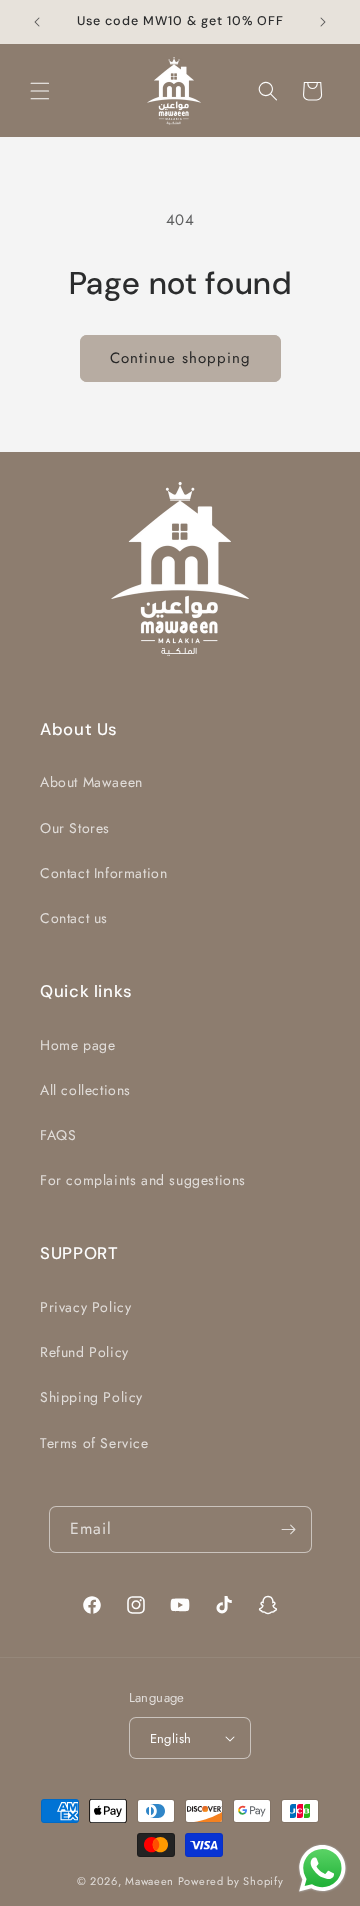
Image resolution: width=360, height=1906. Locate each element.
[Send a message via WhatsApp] (322, 1868)
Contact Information (103, 873)
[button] (40, 91)
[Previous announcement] (37, 22)
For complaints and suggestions (143, 1180)
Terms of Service (94, 1443)
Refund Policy (84, 1352)
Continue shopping (180, 358)
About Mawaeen (91, 782)
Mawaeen (149, 1881)
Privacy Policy (85, 1307)
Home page (77, 1045)
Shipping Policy (91, 1397)
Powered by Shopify (231, 1881)
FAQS (58, 1135)
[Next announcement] (323, 22)
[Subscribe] (289, 1529)
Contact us (74, 918)
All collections (85, 1090)
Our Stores (75, 828)
